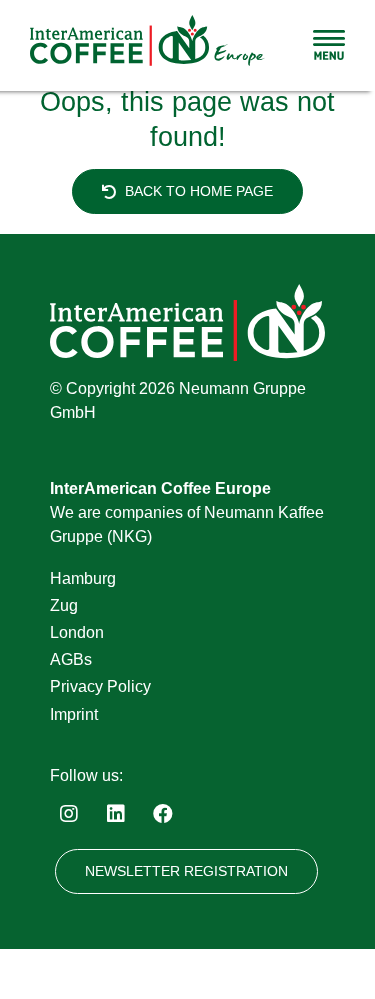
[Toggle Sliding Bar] (329, 45)
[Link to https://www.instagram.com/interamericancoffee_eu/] (69, 814)
